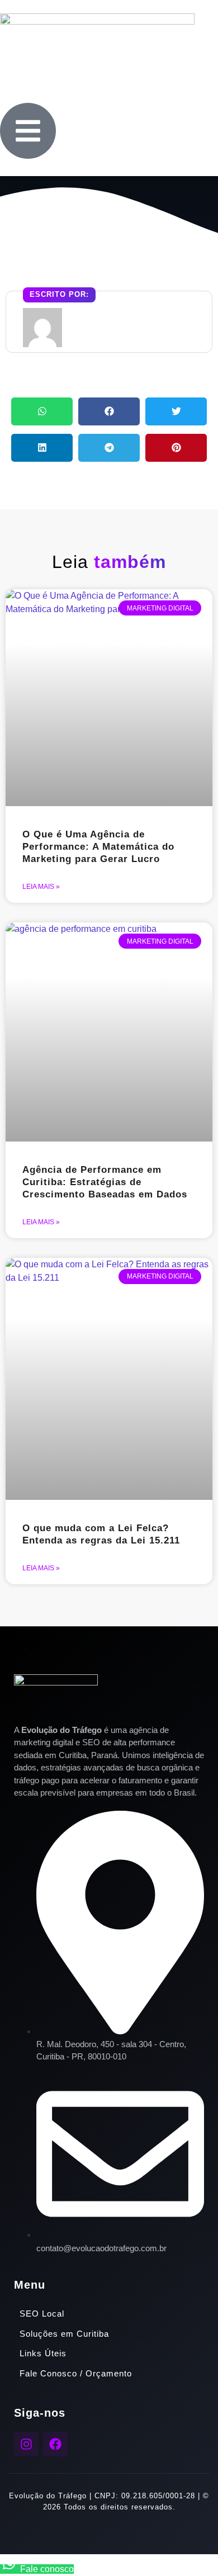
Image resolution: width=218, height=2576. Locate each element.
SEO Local (42, 2314)
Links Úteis (43, 2353)
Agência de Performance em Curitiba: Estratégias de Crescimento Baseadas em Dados (105, 1182)
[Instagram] (26, 2444)
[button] (42, 411)
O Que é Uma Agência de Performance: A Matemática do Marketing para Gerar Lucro (98, 847)
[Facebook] (55, 2444)
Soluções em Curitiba (64, 2334)
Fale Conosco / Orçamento (76, 2373)
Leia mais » (41, 887)
